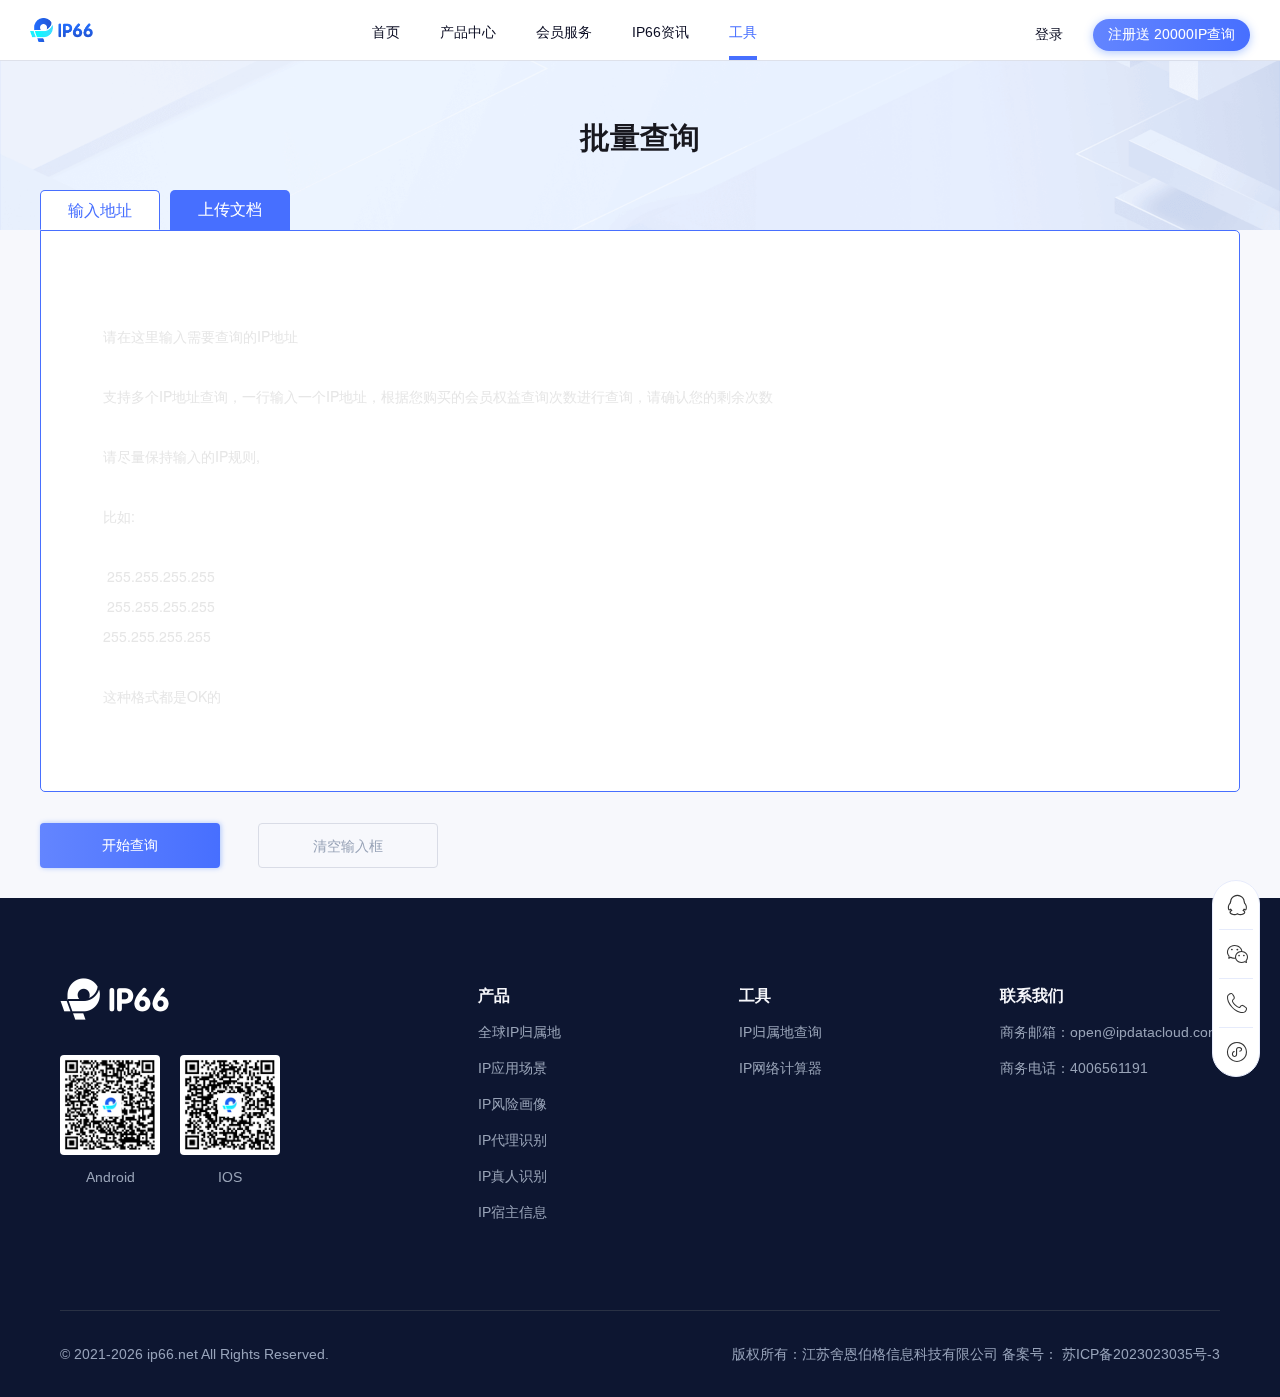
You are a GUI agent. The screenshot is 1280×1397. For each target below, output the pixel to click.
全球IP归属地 (519, 1032)
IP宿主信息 (512, 1212)
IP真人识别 (512, 1176)
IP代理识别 (512, 1140)
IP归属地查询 (780, 1032)
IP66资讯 (660, 32)
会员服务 (564, 32)
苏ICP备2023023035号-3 (1141, 1354)
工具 (743, 32)
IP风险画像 (512, 1104)
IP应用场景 (512, 1068)
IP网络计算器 (780, 1068)
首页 (386, 32)
